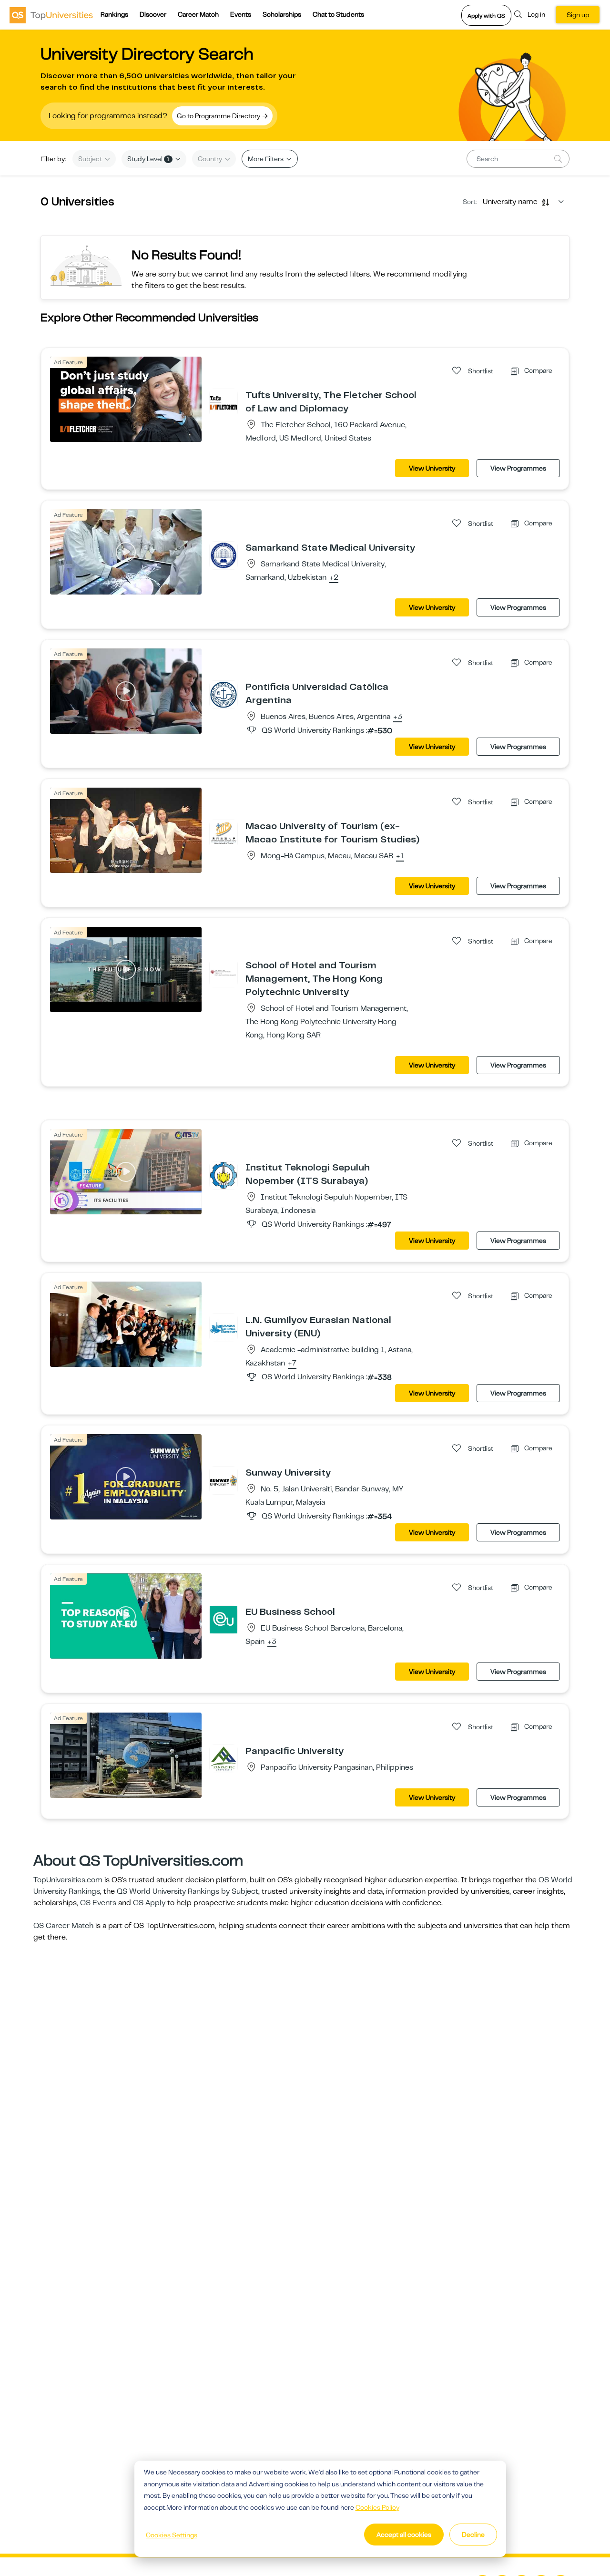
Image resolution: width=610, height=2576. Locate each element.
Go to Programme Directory (219, 116)
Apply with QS (486, 16)
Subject (91, 159)
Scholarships (282, 14)
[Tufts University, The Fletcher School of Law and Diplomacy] (224, 402)
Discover (153, 14)
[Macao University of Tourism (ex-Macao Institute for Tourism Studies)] (224, 833)
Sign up (578, 15)
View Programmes (518, 468)
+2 (334, 578)
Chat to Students (338, 14)
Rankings (114, 14)
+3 (398, 717)
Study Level (148, 159)
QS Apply (149, 1903)
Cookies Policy (377, 2507)
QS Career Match (63, 1926)
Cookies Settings (172, 2535)
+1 (400, 856)
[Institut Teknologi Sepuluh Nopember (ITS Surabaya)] (224, 1175)
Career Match (198, 14)
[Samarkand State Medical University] (224, 555)
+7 (292, 1364)
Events (241, 14)
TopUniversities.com (68, 1880)
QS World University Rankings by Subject (188, 1891)
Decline (473, 2535)
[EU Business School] (224, 1619)
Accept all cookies (404, 2535)
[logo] (51, 15)
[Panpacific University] (224, 1758)
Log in (536, 14)
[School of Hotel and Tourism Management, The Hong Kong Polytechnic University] (224, 973)
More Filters (266, 159)
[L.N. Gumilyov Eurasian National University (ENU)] (224, 1327)
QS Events (98, 1903)
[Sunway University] (224, 1480)
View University (432, 468)
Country (211, 159)
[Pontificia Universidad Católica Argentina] (224, 694)
